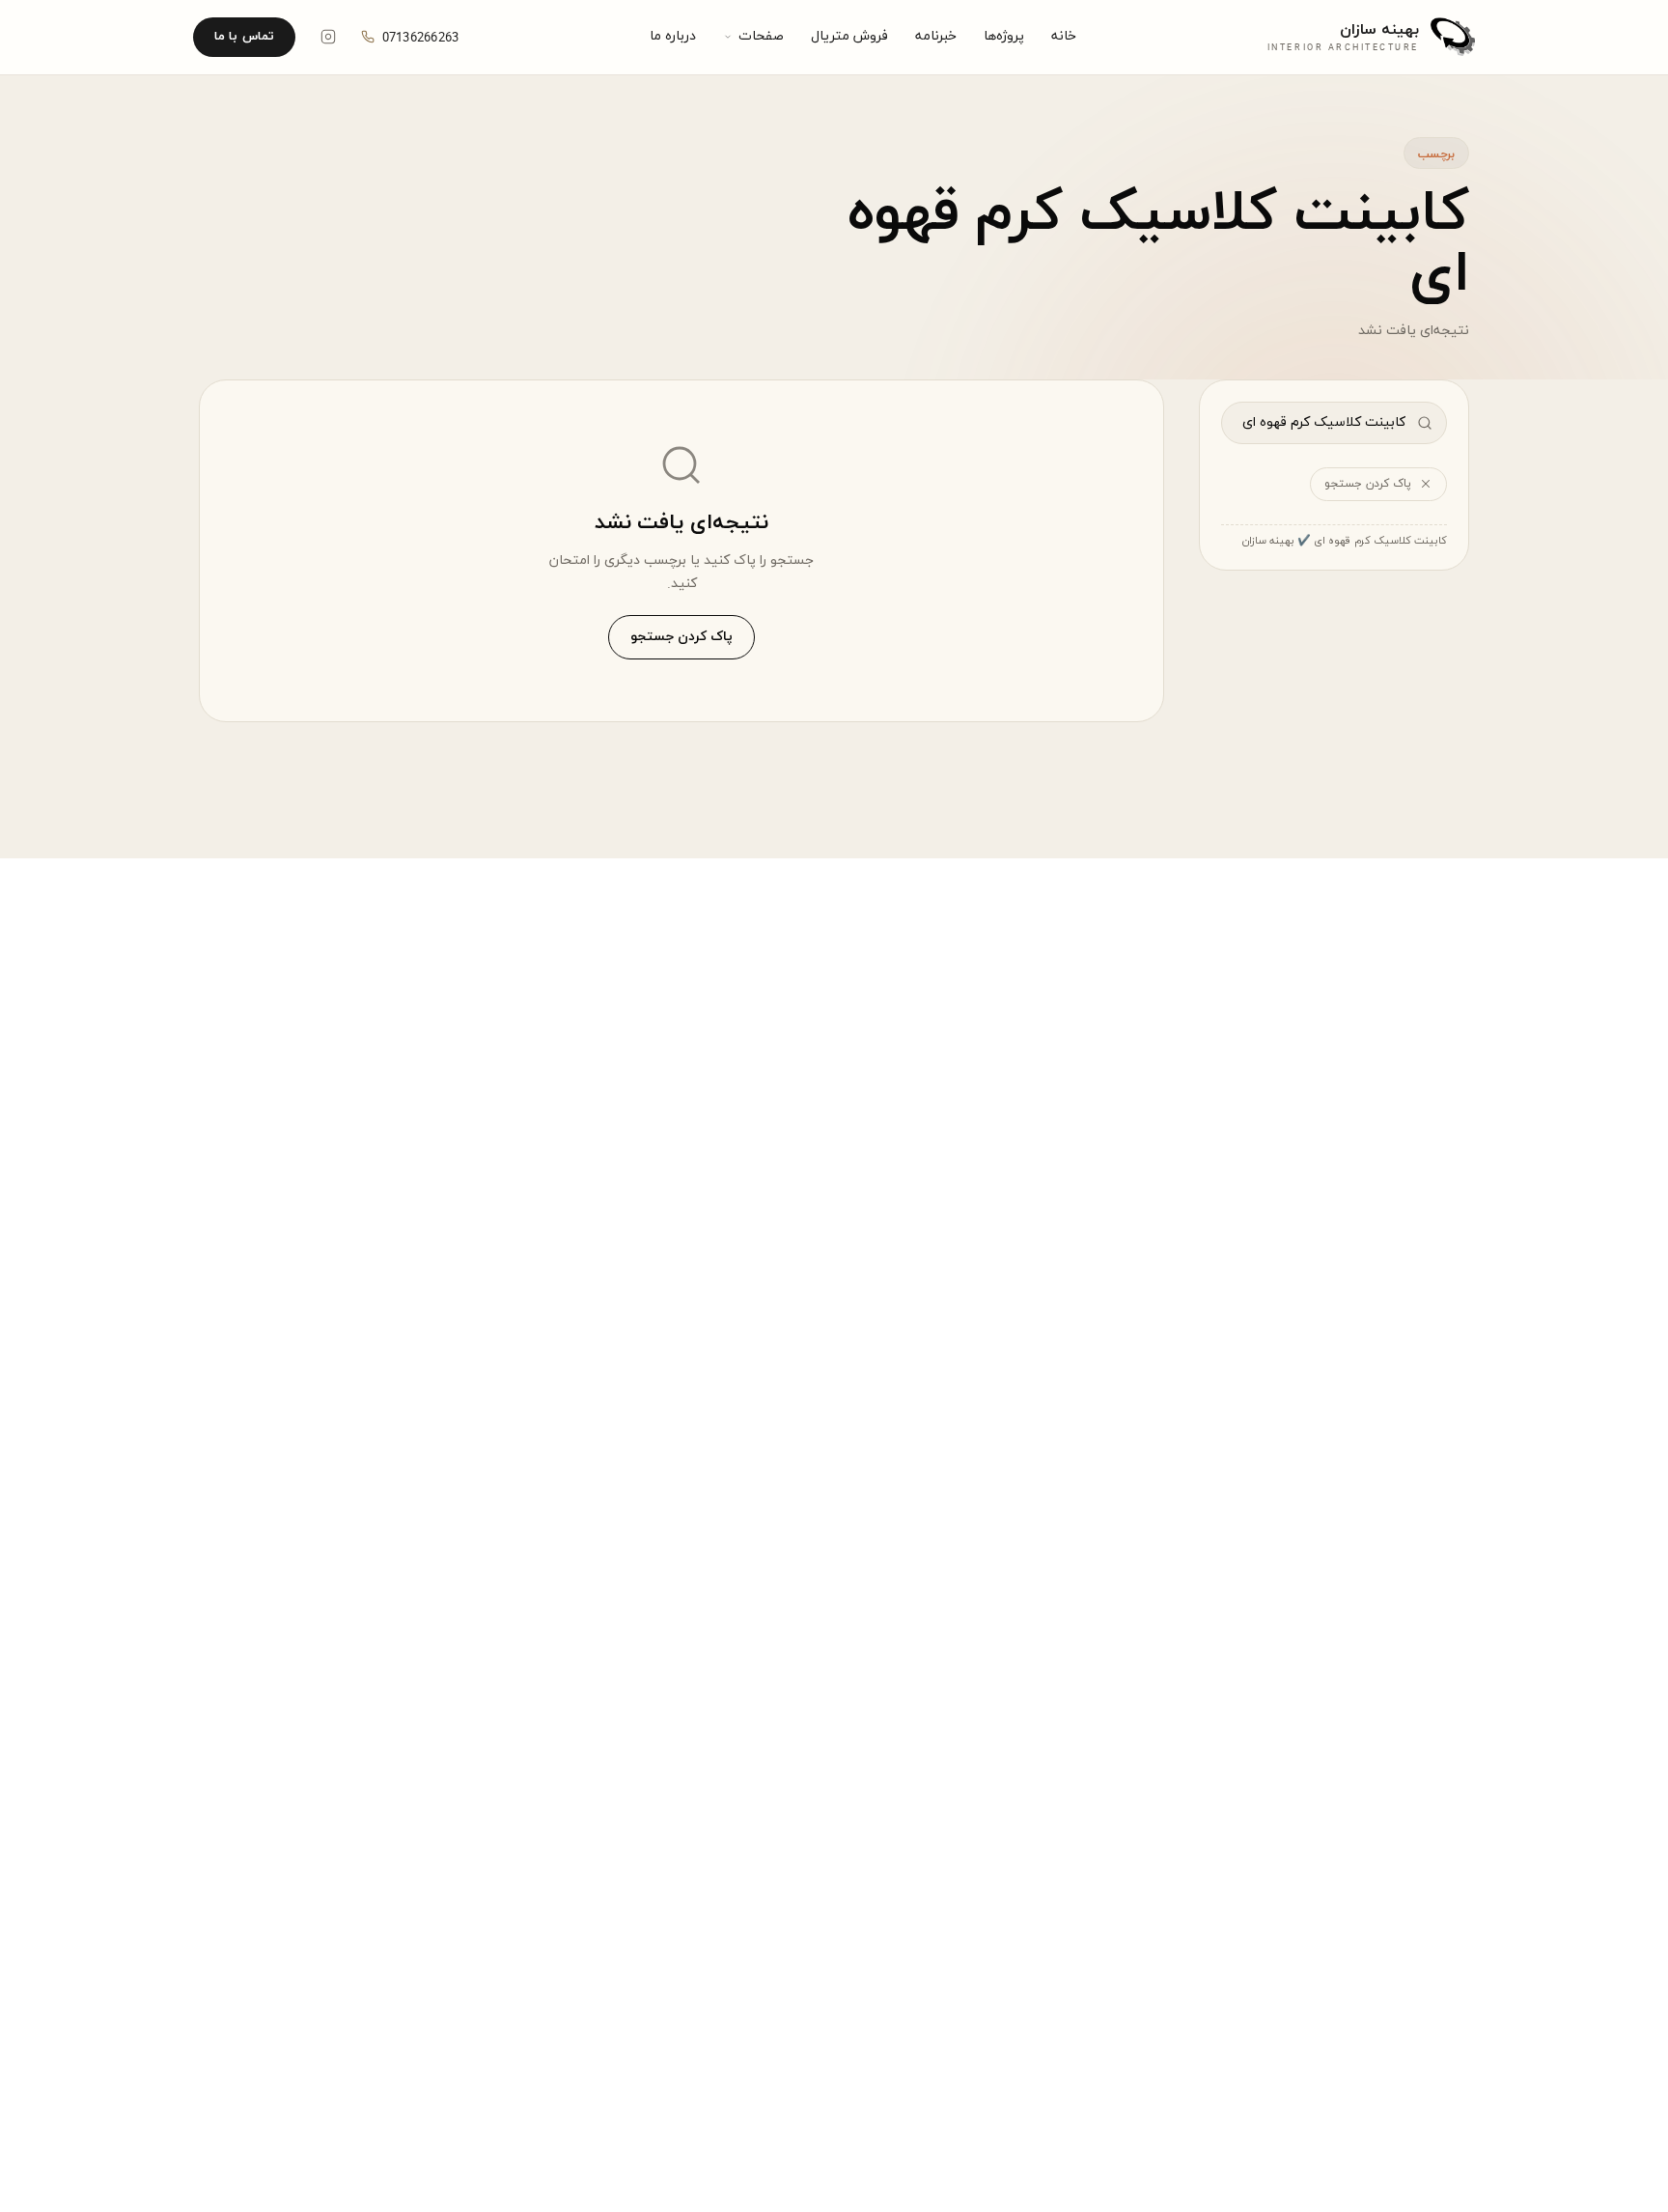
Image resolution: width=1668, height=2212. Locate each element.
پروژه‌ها (1004, 36)
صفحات (761, 36)
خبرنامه (936, 36)
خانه (1064, 36)
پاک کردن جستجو (1368, 484)
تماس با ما (244, 37)
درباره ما (673, 36)
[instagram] (328, 37)
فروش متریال (849, 36)
